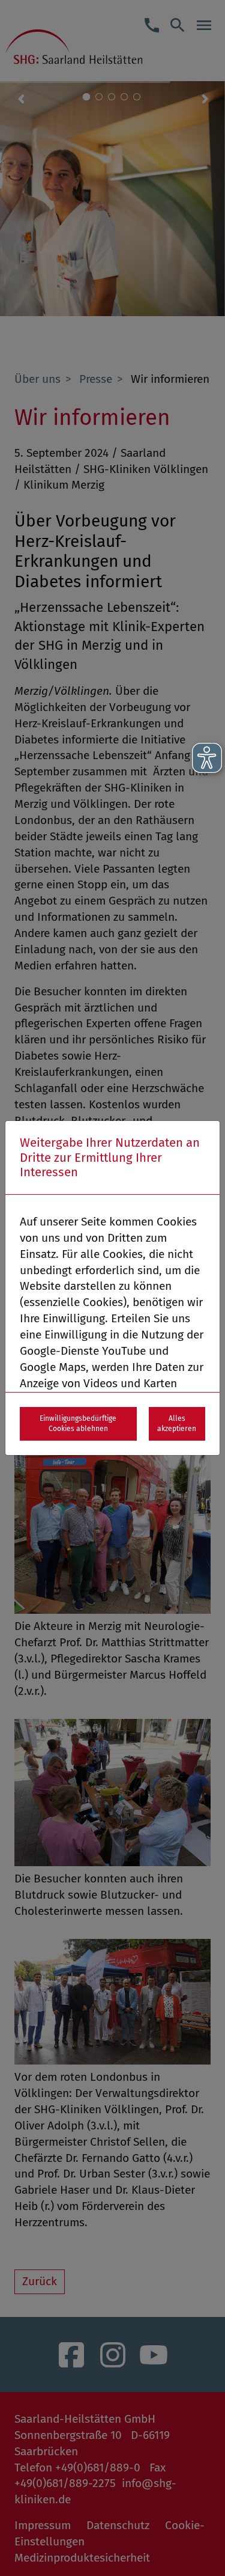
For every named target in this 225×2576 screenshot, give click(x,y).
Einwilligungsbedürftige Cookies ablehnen (78, 1424)
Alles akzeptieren (177, 1424)
